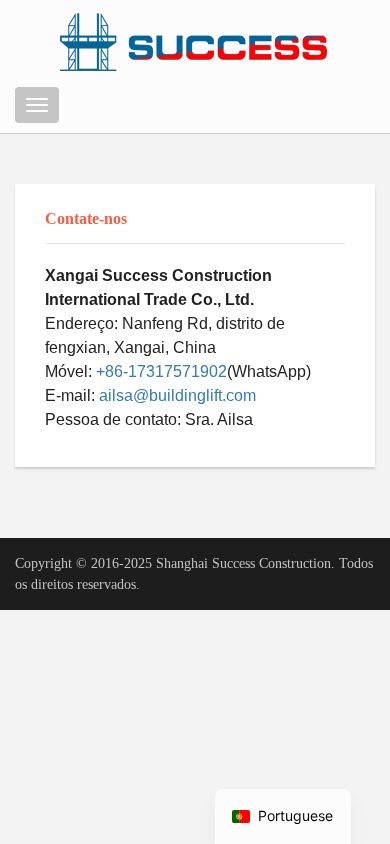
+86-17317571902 (161, 371)
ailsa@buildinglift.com (177, 395)
